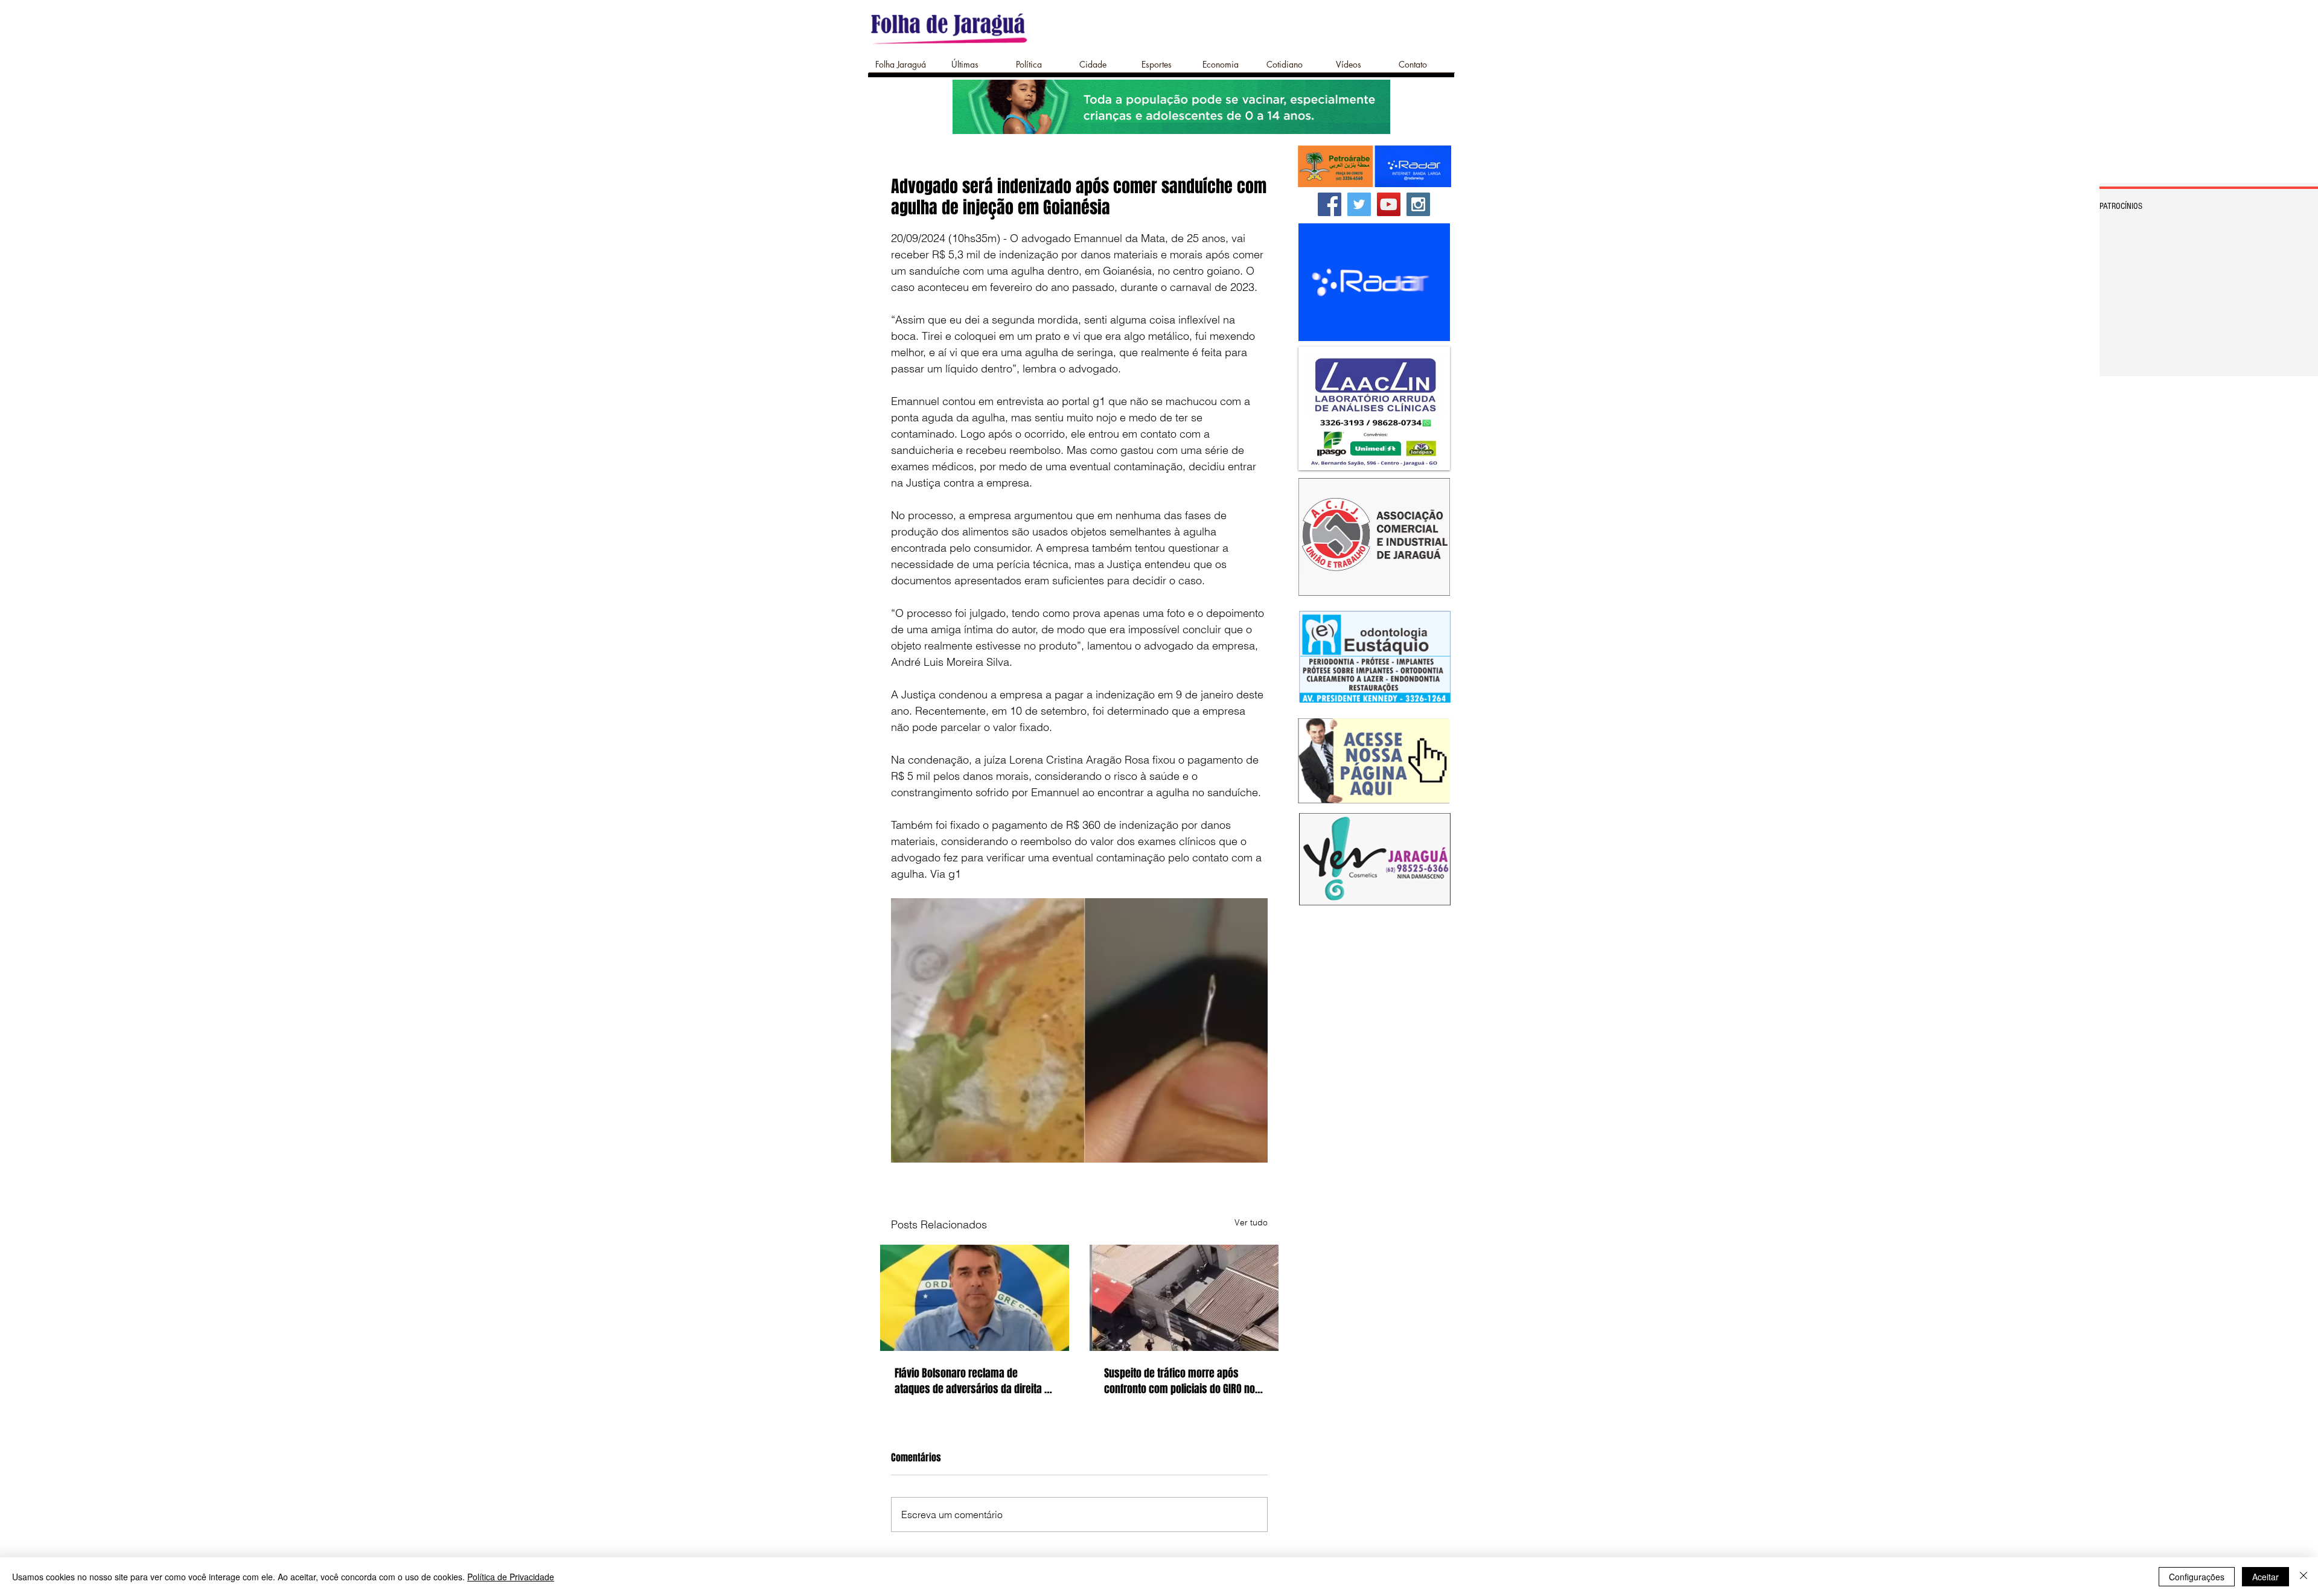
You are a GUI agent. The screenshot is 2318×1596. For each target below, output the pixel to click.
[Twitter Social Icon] (1359, 204)
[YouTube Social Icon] (1389, 204)
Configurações (2197, 1577)
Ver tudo (1251, 1222)
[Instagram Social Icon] (1418, 204)
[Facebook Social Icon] (1330, 204)
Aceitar (2265, 1577)
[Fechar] (2304, 1577)
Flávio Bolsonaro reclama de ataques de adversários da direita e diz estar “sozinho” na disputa (972, 1381)
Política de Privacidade (511, 1577)
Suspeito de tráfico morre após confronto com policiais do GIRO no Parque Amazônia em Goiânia (1180, 1381)
